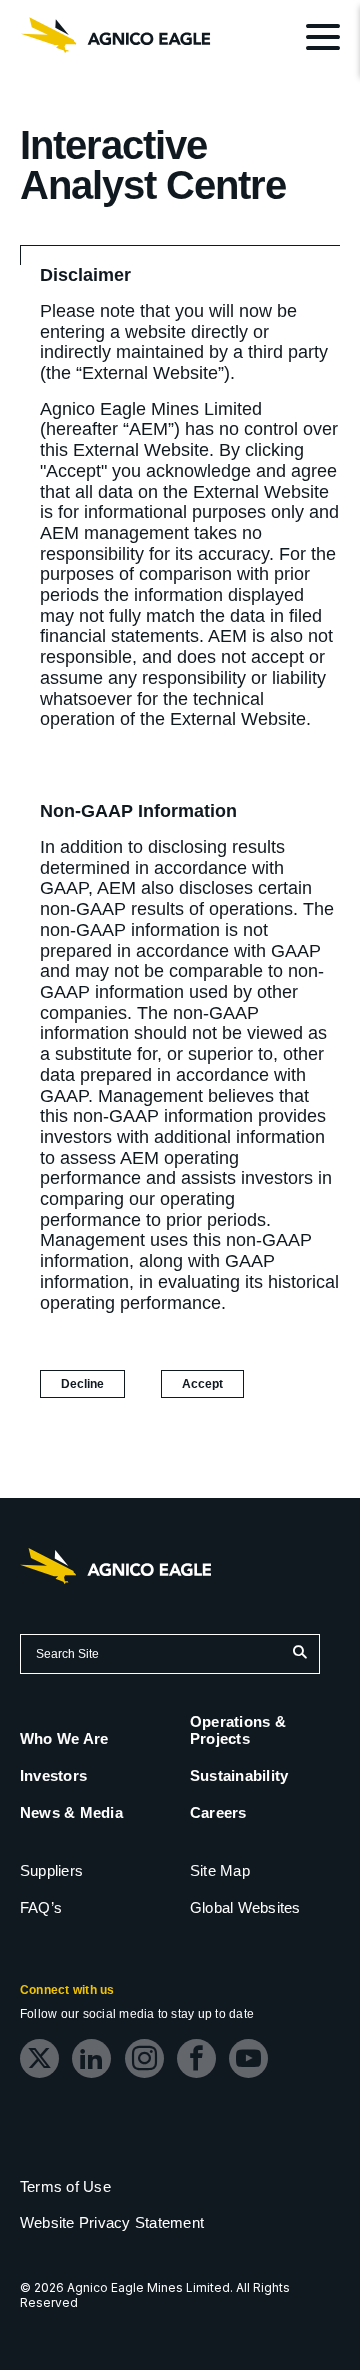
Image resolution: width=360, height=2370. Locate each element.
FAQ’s (41, 1907)
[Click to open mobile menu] (323, 40)
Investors (53, 1775)
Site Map (220, 1870)
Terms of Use (65, 2186)
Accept (213, 1387)
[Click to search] (299, 1654)
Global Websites (245, 1907)
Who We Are (64, 1738)
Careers (218, 1812)
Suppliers (51, 1870)
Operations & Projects (238, 1730)
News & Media (71, 1812)
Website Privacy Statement (112, 2222)
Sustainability (239, 1775)
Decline (82, 1384)
